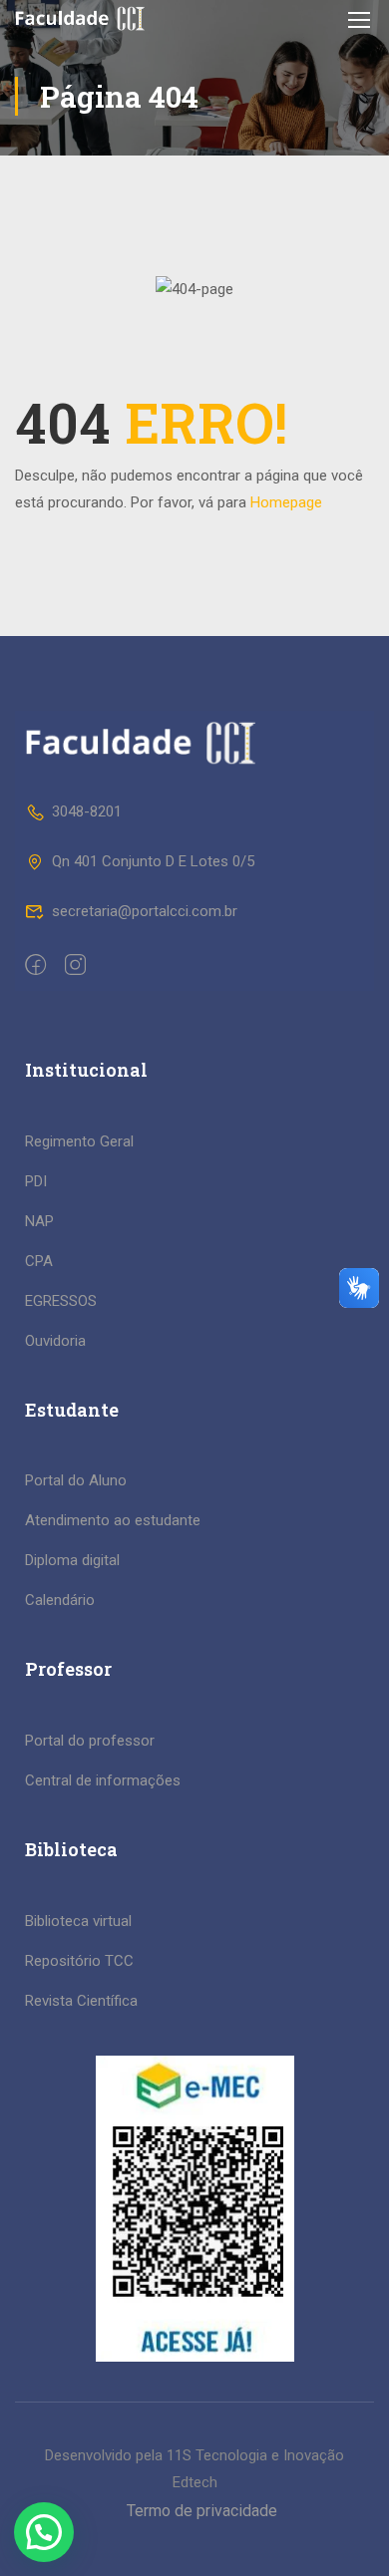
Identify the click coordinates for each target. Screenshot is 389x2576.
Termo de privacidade (202, 2511)
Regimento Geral (79, 1141)
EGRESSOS (61, 1301)
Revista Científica (81, 2001)
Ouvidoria (55, 1341)
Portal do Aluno (76, 1480)
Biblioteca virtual (78, 1921)
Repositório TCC (79, 1961)
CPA (39, 1261)
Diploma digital (72, 1560)
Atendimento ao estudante (113, 1520)
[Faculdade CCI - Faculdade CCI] (80, 18)
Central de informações (103, 1780)
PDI (36, 1181)
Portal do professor (90, 1741)
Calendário (60, 1600)
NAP (39, 1221)
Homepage (286, 502)
